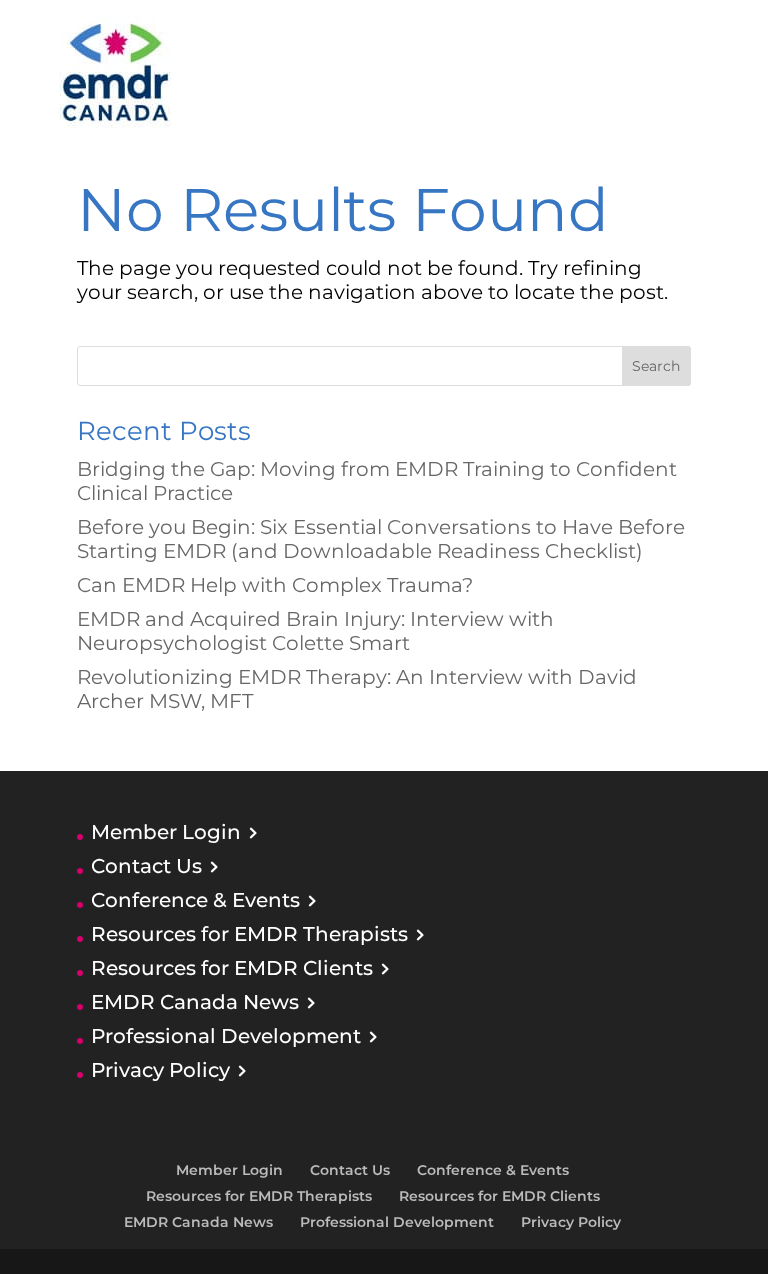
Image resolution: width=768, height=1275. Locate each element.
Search (656, 366)
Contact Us (146, 866)
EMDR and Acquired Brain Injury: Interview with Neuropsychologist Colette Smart (315, 631)
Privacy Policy (160, 1070)
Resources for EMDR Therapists (249, 934)
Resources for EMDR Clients (232, 968)
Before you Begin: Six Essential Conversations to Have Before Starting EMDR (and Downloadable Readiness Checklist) (381, 539)
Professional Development (226, 1036)
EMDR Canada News (195, 1002)
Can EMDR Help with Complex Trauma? (275, 585)
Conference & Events (195, 900)
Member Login (166, 832)
